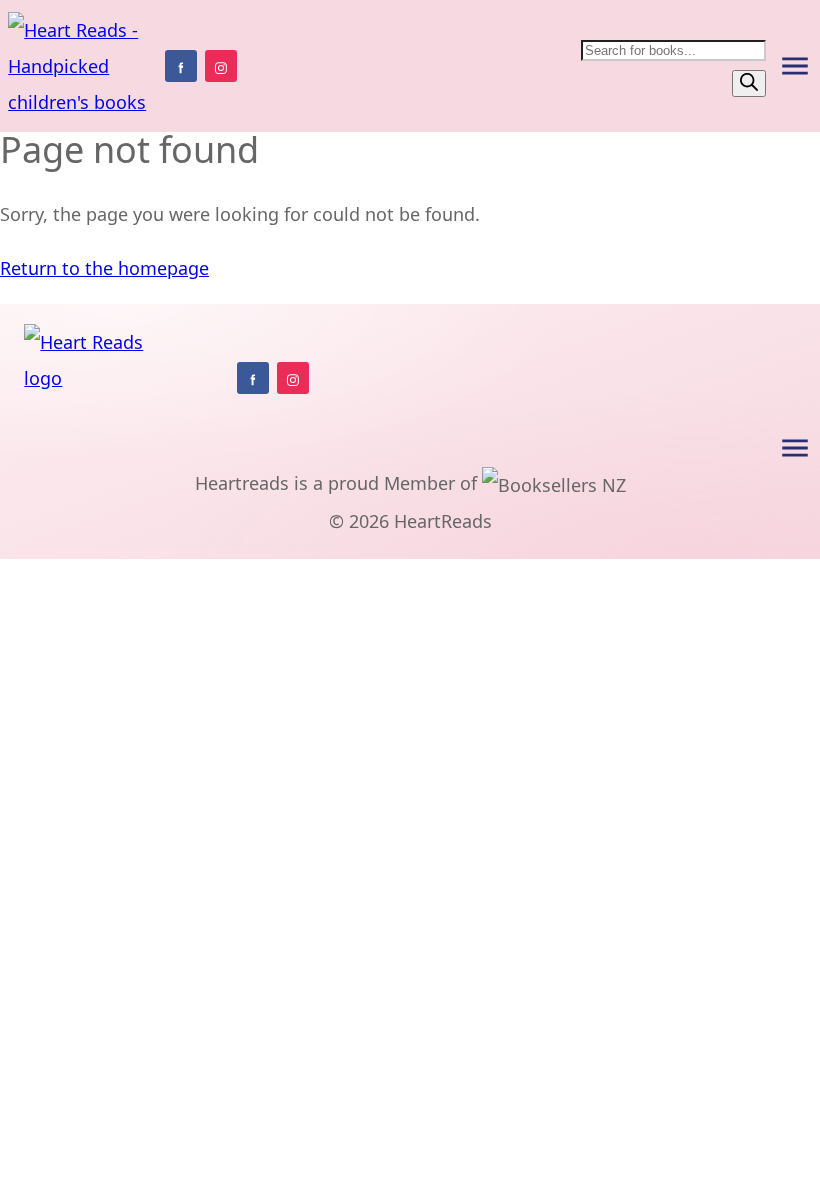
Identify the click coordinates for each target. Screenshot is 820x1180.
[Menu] (795, 66)
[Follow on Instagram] (221, 66)
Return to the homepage (104, 268)
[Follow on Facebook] (181, 66)
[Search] (749, 83)
